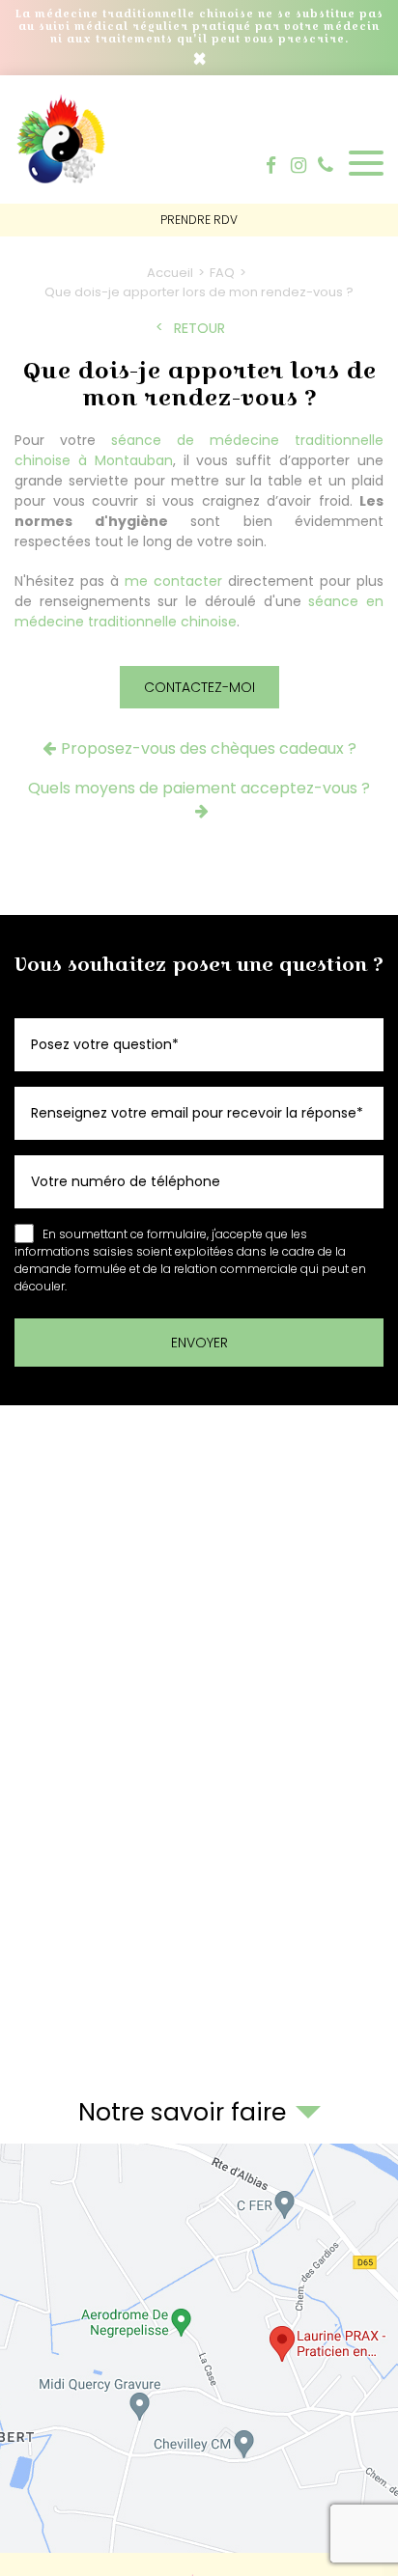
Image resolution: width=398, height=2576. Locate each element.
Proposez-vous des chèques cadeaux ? (209, 748)
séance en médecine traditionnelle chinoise (199, 611)
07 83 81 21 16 (326, 165)
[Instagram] (298, 166)
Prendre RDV (199, 220)
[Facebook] (271, 166)
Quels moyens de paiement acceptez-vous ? (199, 788)
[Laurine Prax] (63, 184)
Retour (199, 329)
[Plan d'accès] (199, 2348)
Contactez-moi (199, 687)
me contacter (173, 581)
